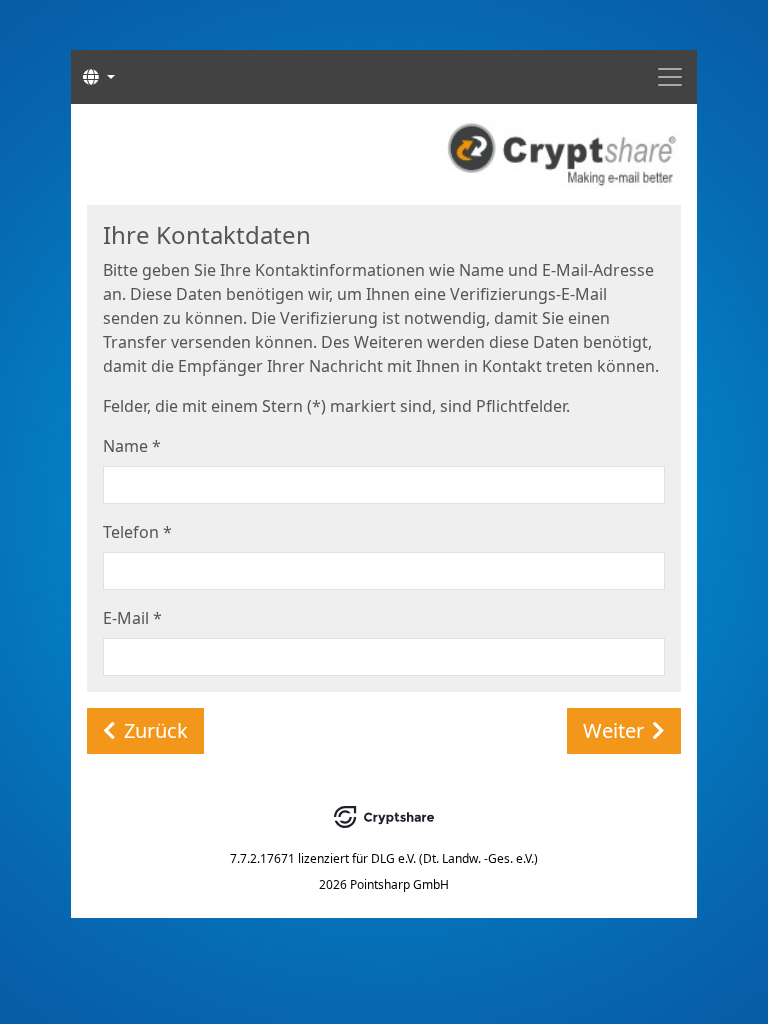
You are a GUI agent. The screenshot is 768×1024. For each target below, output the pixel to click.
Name (132, 446)
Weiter (613, 730)
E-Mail (132, 618)
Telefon (137, 532)
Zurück (156, 730)
